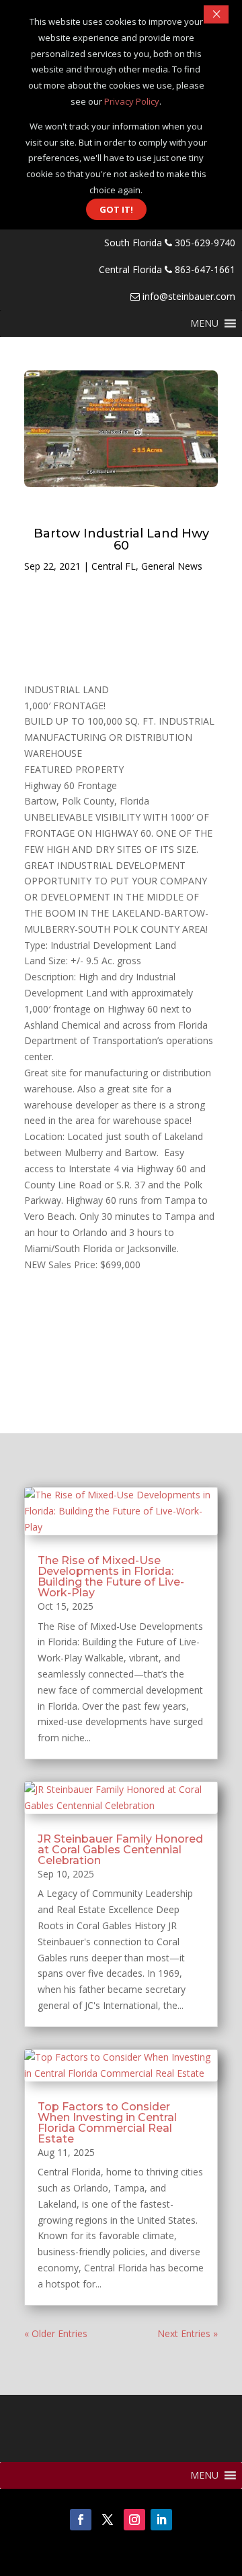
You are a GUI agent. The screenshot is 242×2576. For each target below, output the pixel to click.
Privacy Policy (132, 101)
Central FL (114, 566)
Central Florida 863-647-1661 (167, 269)
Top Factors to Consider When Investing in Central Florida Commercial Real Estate (107, 2123)
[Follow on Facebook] (81, 2520)
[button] (204, 323)
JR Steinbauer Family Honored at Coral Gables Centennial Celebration (120, 1850)
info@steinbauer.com (188, 296)
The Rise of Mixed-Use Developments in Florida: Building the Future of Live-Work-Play (111, 1577)
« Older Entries (56, 2333)
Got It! (116, 209)
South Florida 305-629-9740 (170, 243)
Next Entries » (188, 2333)
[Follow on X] (108, 2520)
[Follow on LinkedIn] (161, 2520)
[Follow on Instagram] (134, 2520)
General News (172, 566)
